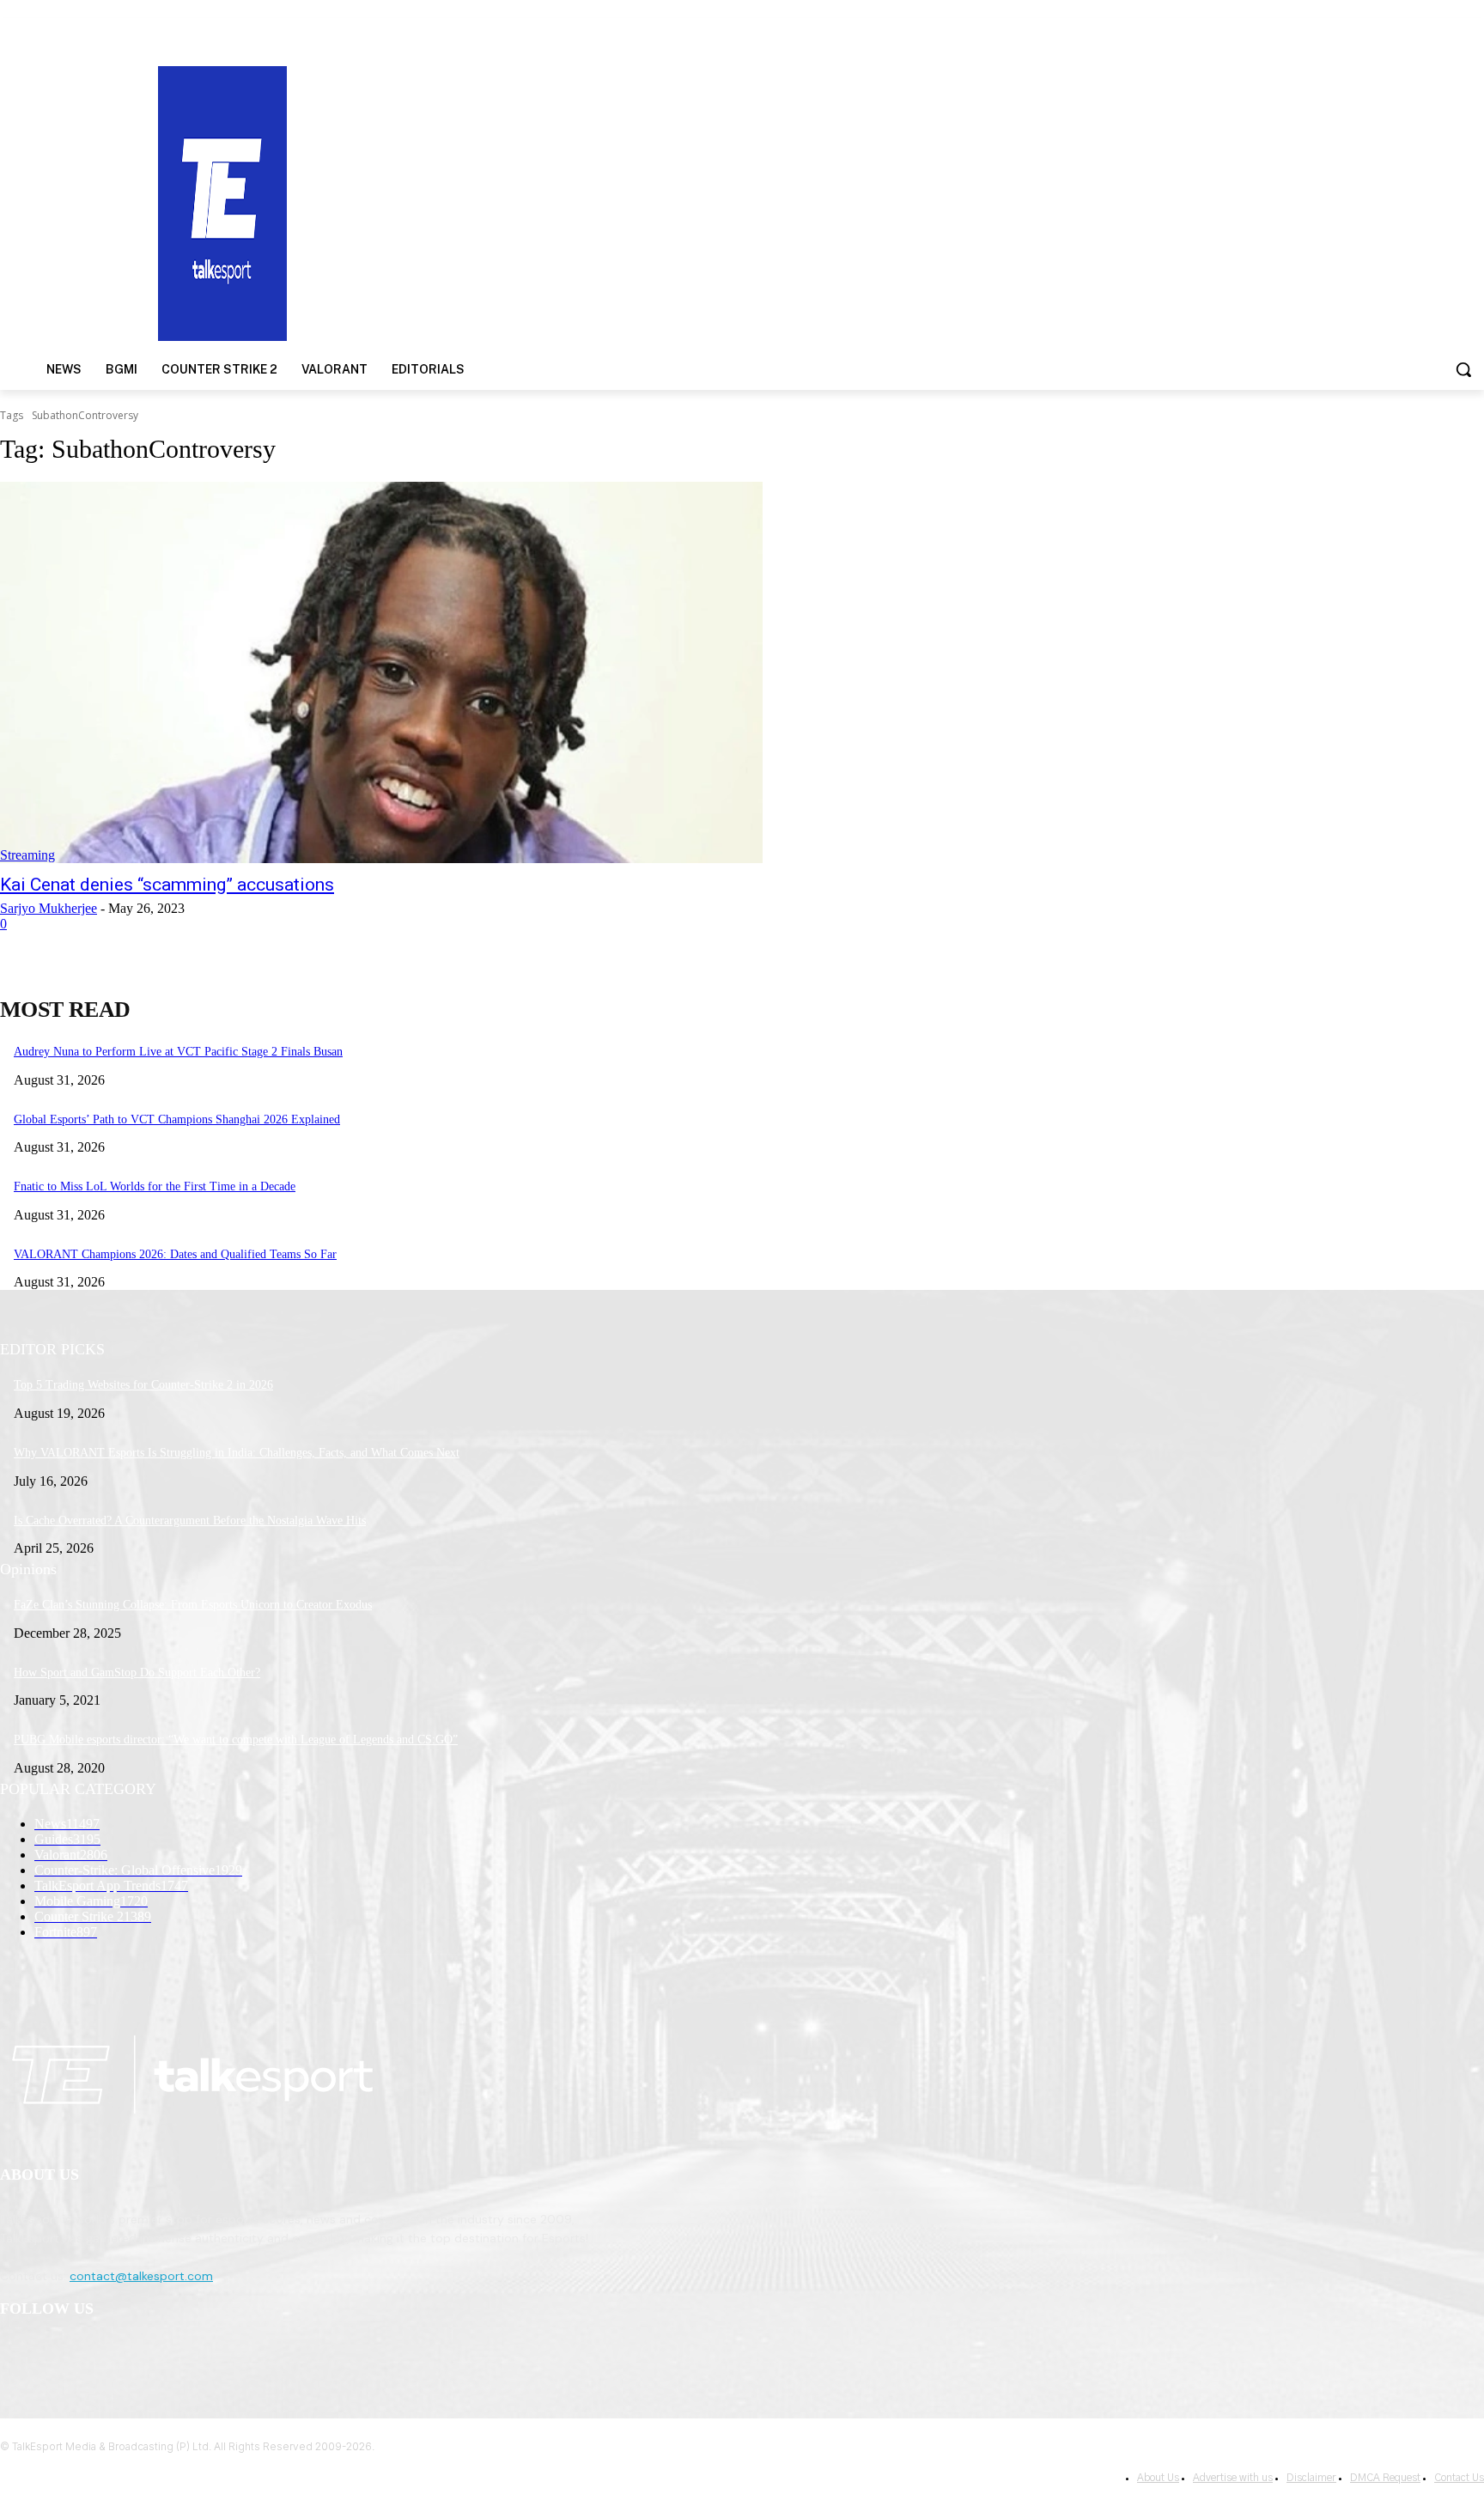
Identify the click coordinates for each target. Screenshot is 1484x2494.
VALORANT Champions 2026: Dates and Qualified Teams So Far (175, 1254)
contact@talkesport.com (141, 2276)
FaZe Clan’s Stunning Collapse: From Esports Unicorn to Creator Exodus (193, 1605)
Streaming (27, 855)
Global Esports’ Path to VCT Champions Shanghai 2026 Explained (177, 1119)
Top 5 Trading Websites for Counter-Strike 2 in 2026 (143, 1385)
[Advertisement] (964, 202)
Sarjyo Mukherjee (49, 908)
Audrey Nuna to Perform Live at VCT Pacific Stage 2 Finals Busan (178, 1052)
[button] (1463, 369)
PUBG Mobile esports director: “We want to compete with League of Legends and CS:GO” (236, 1740)
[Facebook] (18, 2354)
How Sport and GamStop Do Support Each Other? (137, 1673)
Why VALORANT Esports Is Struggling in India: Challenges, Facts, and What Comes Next (237, 1453)
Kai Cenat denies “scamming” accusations (167, 885)
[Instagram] (61, 2354)
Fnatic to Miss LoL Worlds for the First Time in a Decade (155, 1186)
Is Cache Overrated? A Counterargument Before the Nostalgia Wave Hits (190, 1521)
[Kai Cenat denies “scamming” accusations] (381, 672)
